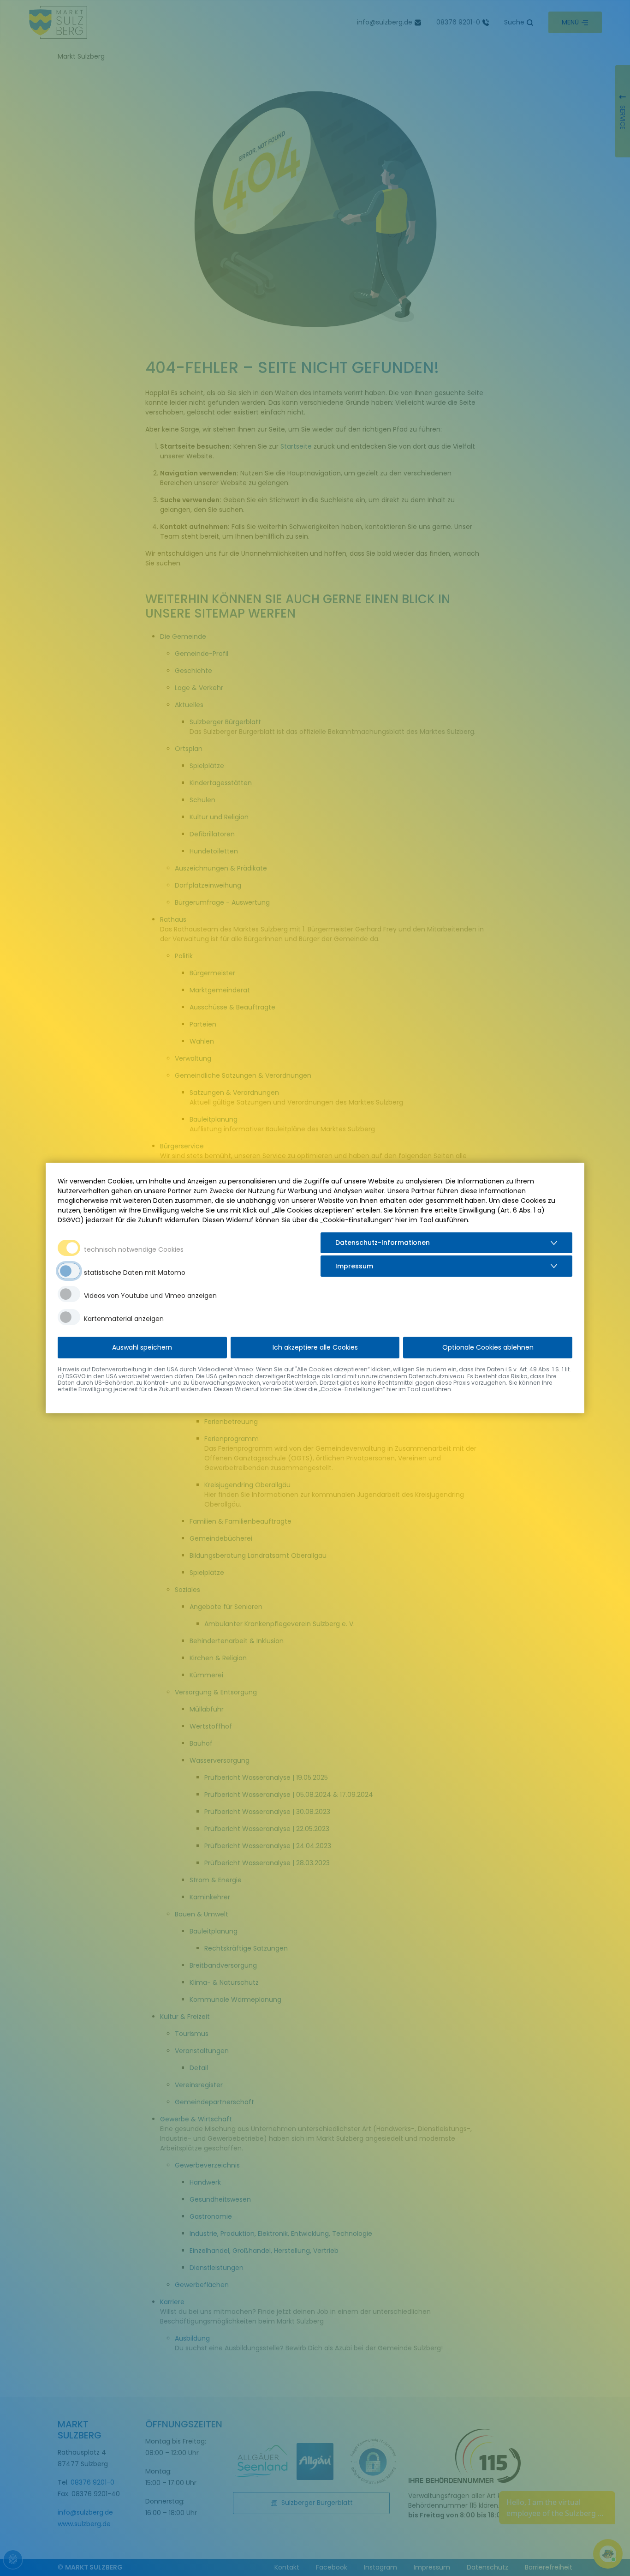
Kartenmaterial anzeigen (124, 1319)
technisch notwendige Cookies (134, 1249)
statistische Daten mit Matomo (135, 1273)
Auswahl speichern (142, 1347)
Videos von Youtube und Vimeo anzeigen (150, 1296)
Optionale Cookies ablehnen (488, 1347)
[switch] (69, 1271)
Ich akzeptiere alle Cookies (315, 1347)
